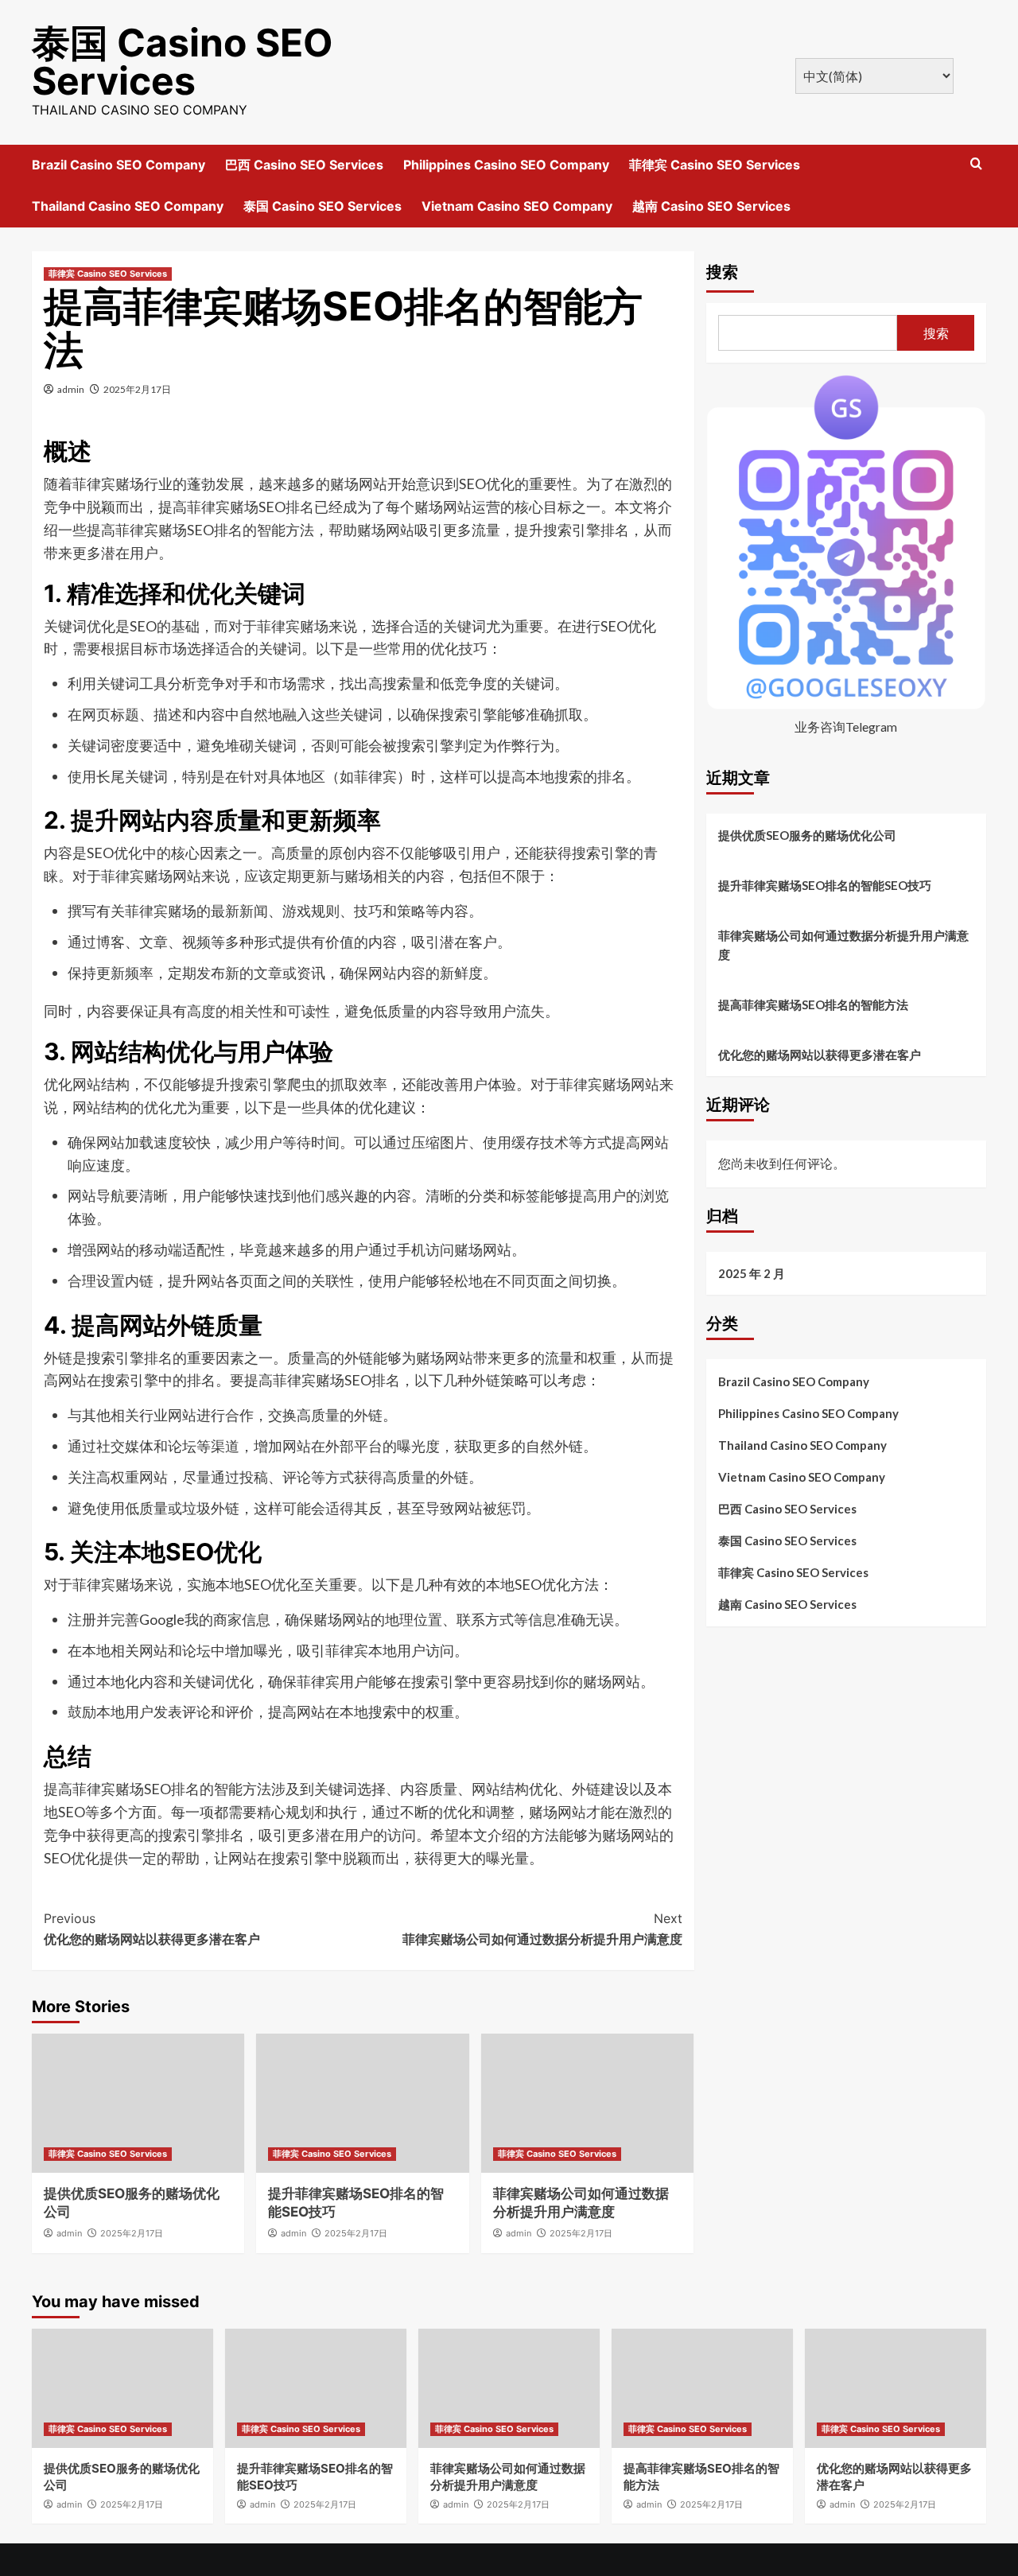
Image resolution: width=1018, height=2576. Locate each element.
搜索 (722, 272)
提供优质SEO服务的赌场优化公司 (807, 835)
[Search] (976, 164)
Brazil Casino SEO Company (119, 165)
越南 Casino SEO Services (711, 206)
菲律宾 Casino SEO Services (715, 165)
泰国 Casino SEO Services (183, 62)
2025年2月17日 (137, 389)
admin (71, 389)
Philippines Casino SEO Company (506, 165)
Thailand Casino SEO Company (128, 206)
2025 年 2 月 (752, 1273)
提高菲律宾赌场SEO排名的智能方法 (813, 1004)
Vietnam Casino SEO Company (517, 206)
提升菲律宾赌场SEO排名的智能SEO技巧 (825, 885)
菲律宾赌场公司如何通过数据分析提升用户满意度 (542, 1929)
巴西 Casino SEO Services (304, 165)
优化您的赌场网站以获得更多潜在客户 (152, 1929)
